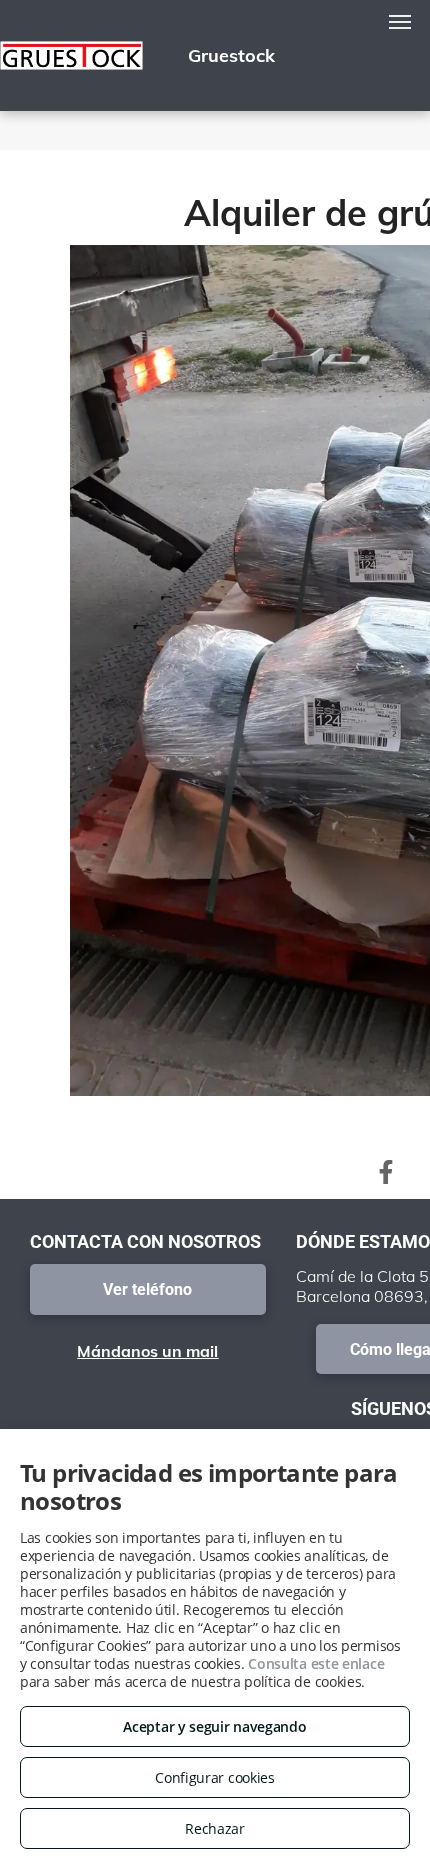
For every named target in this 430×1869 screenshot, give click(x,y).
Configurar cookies (215, 1777)
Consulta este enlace (316, 1663)
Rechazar (215, 1828)
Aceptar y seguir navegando (214, 1726)
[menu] (400, 22)
